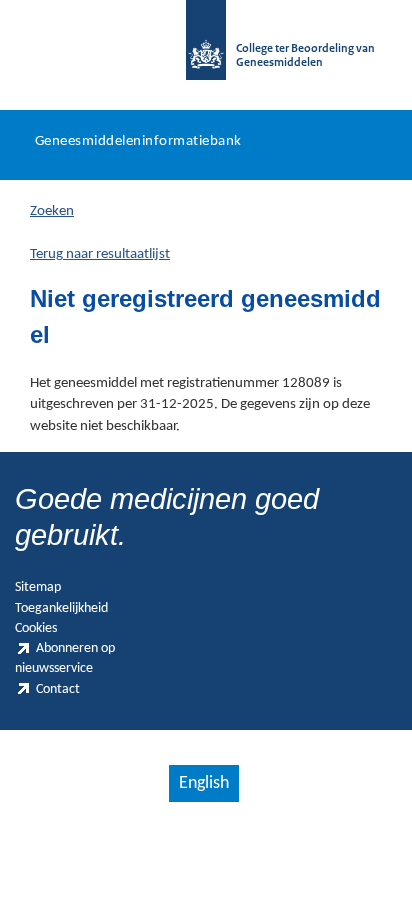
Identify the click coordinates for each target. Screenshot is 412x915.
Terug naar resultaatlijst (100, 254)
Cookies (36, 628)
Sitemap (38, 587)
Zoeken (52, 211)
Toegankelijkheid (61, 608)
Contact (58, 689)
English (204, 783)
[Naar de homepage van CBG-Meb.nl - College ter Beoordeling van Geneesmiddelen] (206, 50)
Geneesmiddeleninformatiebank (138, 141)
